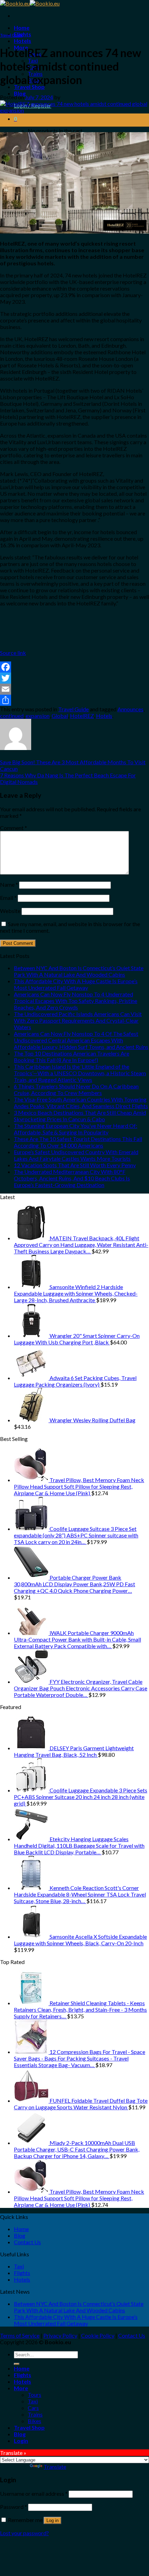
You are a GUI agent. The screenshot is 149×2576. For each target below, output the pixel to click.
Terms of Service (20, 2335)
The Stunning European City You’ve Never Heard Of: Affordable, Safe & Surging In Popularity (76, 1129)
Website (10, 911)
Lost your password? (24, 2533)
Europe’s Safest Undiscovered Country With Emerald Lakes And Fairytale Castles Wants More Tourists (76, 1155)
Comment (14, 828)
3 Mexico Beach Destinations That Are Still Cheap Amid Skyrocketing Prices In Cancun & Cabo (80, 1116)
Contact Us (27, 2242)
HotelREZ (82, 716)
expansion (38, 716)
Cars (33, 2408)
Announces (130, 709)
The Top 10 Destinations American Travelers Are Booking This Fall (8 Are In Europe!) (72, 1057)
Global (60, 716)
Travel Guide (11, 35)
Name (9, 884)
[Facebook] (74, 667)
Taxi (19, 2266)
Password (14, 2507)
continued (12, 716)
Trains (35, 2414)
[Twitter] (74, 678)
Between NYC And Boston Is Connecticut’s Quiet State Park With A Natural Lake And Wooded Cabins (79, 971)
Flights (23, 34)
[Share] (74, 700)
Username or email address (34, 2493)
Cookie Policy (98, 2335)
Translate (55, 2467)
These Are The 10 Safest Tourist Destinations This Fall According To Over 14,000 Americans (78, 1142)
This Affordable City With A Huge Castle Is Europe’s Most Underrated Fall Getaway (76, 984)
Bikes (34, 2421)
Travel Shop (29, 87)
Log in (52, 2520)
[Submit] (17, 2364)
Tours (34, 2395)
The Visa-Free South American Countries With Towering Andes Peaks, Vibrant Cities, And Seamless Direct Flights (81, 1103)
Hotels (23, 41)
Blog (20, 93)
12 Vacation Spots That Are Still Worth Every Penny (75, 1165)
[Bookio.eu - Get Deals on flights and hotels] (30, 3)
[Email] (74, 689)
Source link (13, 653)
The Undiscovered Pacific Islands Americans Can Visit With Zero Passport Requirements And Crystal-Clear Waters (78, 1020)
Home (22, 28)
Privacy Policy (60, 2335)
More (21, 2388)
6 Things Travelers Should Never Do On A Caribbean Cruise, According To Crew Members (76, 1089)
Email (8, 898)
